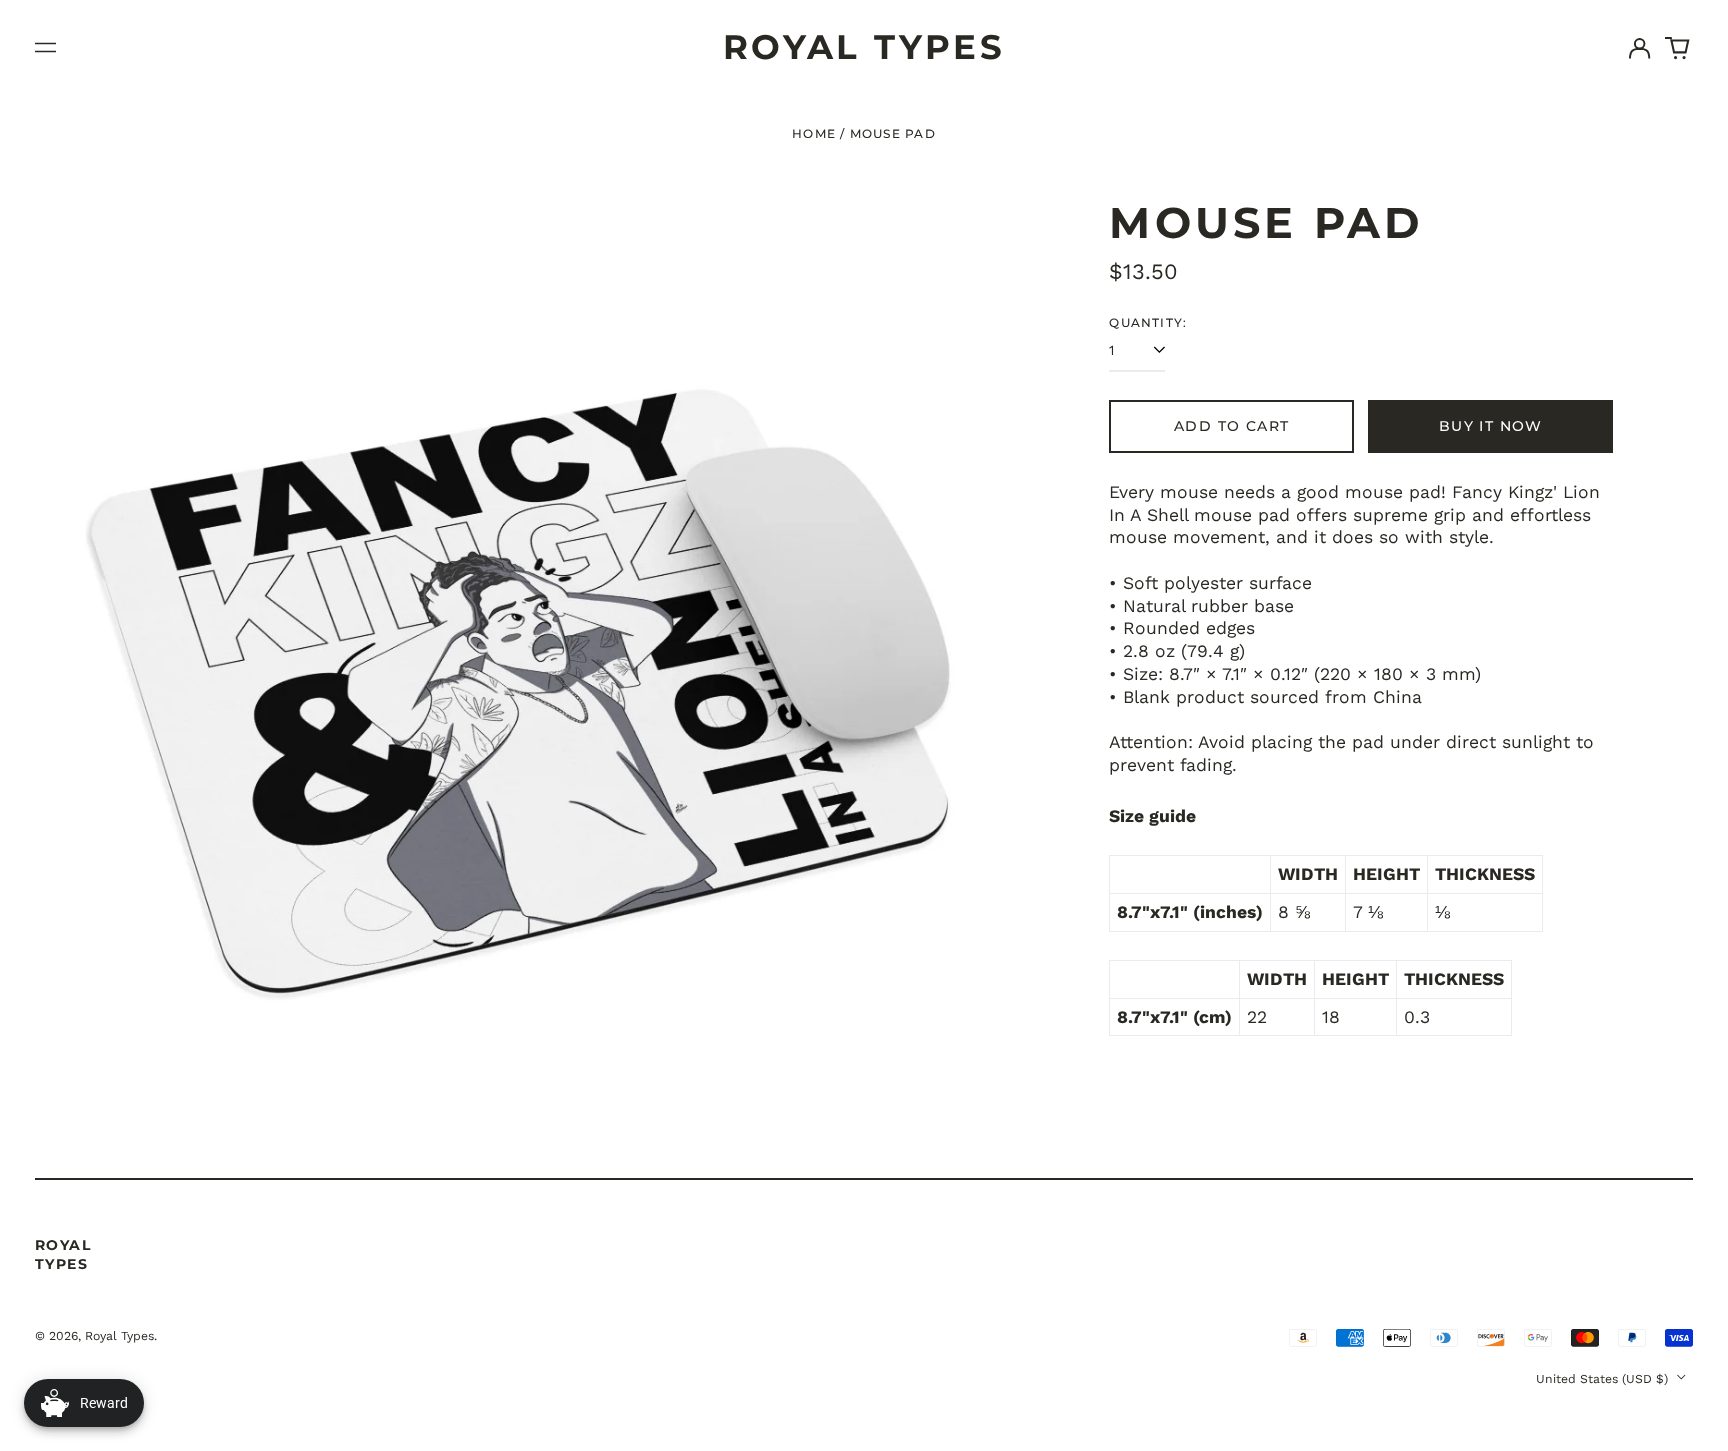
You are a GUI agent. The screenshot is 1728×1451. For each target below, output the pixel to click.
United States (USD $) (1604, 1379)
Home (814, 133)
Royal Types (864, 47)
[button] (1678, 48)
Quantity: (1148, 322)
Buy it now (1491, 426)
